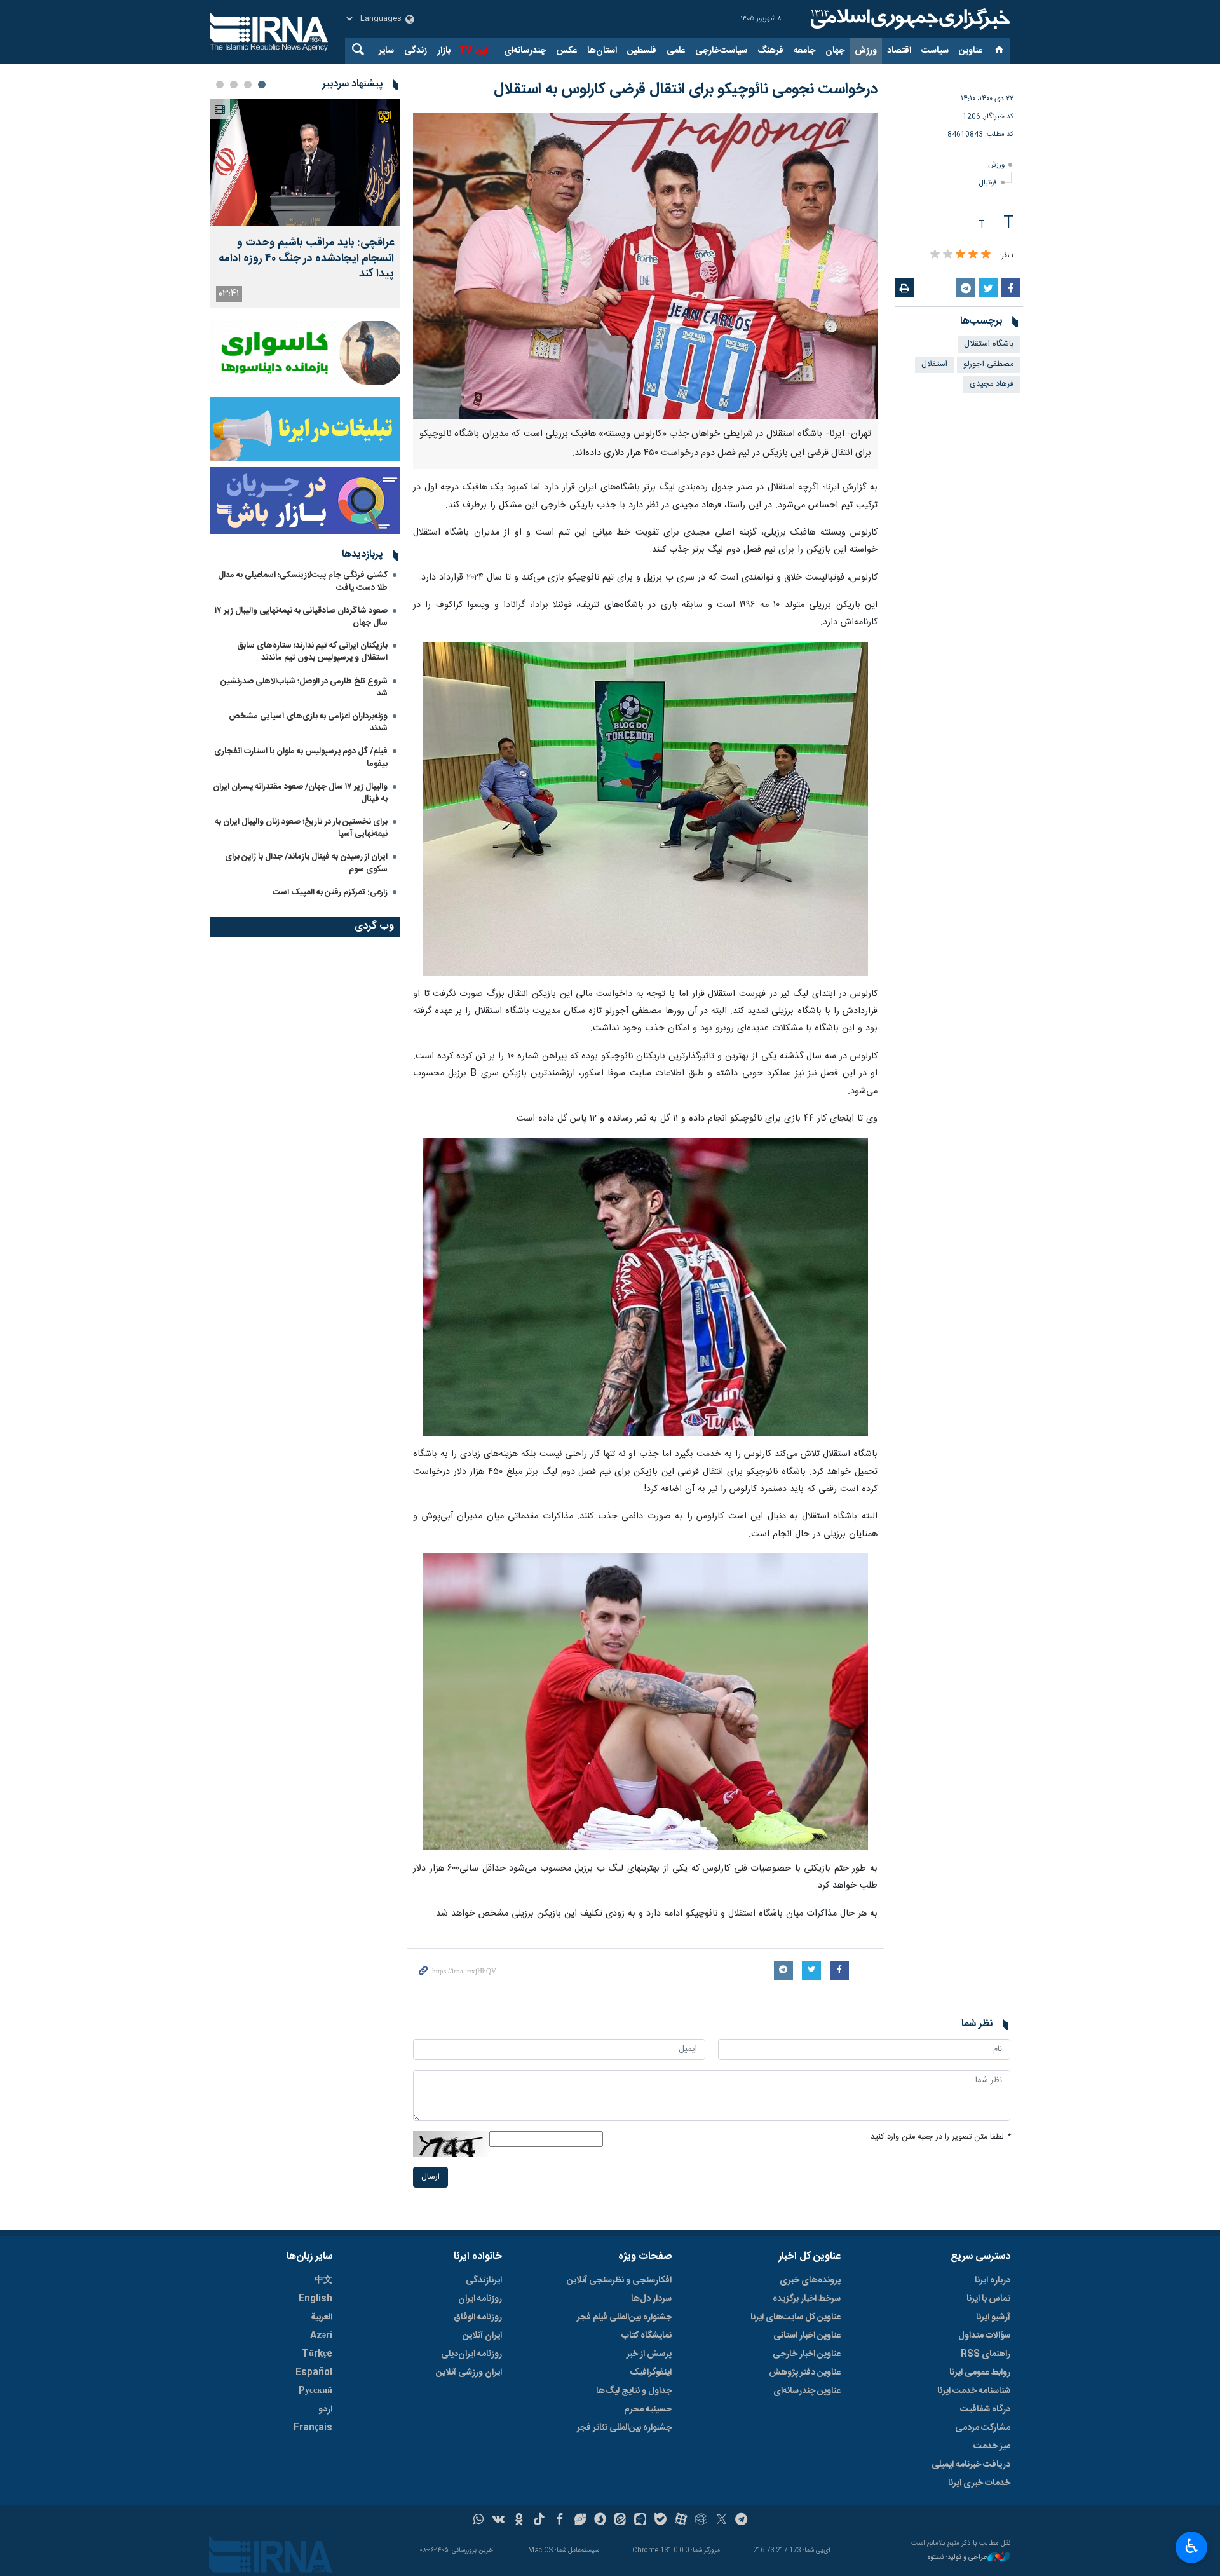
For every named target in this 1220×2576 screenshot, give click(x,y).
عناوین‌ (971, 51)
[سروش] (600, 2521)
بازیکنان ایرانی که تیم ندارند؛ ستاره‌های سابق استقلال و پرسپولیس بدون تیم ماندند (312, 652)
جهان (835, 51)
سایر (386, 51)
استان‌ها (602, 51)
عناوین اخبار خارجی (807, 2354)
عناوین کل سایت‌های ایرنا (796, 2317)
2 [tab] (248, 85)
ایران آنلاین (482, 2336)
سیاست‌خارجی (721, 51)
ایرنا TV (473, 51)
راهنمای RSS (986, 2354)
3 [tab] (234, 85)
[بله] (661, 2521)
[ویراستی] (580, 2521)
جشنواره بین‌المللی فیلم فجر (624, 2317)
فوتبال (988, 183)
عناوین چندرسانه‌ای (807, 2391)
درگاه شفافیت (985, 2409)
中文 (323, 2280)
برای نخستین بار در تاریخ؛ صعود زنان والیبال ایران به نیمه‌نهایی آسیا (301, 828)
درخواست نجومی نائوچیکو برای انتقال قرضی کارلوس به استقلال (686, 90)
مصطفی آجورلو (988, 365)
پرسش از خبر (649, 2354)
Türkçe (317, 2354)
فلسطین (642, 51)
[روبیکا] (701, 2521)
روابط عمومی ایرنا (980, 2373)
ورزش (866, 51)
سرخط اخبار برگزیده (807, 2299)
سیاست (935, 51)
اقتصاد (899, 51)
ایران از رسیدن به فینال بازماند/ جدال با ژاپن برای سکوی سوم (306, 863)
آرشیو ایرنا (993, 2317)
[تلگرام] (742, 2521)
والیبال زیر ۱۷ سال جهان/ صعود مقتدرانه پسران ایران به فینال (300, 793)
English (315, 2299)
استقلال (934, 365)
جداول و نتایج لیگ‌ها (634, 2391)
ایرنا (909, 19)
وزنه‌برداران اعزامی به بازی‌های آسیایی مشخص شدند (308, 722)
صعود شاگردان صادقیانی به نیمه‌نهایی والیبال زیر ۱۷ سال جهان (301, 617)
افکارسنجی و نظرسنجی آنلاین (619, 2280)
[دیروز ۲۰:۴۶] (305, 163)
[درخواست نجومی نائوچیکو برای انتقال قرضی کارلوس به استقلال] (645, 266)
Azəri (321, 2336)
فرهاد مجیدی (992, 384)
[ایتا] (620, 2521)
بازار (444, 51)
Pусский (315, 2391)
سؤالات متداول (984, 2336)
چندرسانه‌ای (525, 51)
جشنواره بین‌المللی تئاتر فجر (624, 2428)
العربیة (322, 2317)
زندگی (416, 51)
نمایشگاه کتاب (647, 2336)
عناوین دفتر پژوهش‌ (805, 2373)
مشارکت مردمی (983, 2428)
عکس (566, 51)
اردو (325, 2409)
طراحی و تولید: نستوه (958, 2558)
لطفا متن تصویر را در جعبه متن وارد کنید (940, 2137)
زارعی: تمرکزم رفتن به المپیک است (330, 892)
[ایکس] (722, 2521)
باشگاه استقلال (989, 344)
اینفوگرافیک (651, 2373)
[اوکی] (519, 2521)
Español (314, 2373)
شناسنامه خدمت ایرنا (974, 2391)
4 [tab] (220, 85)
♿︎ (1192, 2546)
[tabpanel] (305, 204)
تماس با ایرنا (988, 2299)
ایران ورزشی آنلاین (469, 2373)
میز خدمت (992, 2446)
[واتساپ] (479, 2521)
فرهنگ (770, 51)
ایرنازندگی (484, 2280)
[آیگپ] (640, 2521)
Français (313, 2428)
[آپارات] (681, 2521)
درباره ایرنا (993, 2280)
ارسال (430, 2177)
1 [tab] (262, 85)
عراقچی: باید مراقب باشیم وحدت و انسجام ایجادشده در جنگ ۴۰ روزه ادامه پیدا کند (306, 259)
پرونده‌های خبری (810, 2280)
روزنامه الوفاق (478, 2317)
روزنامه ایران (480, 2299)
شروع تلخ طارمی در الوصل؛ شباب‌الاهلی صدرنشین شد (304, 687)
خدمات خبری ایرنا (979, 2483)
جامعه (804, 51)
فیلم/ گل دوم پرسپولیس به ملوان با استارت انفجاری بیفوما (301, 757)
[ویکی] (498, 2521)
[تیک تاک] (539, 2521)
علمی (676, 51)
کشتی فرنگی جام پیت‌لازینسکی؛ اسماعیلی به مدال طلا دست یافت (303, 581)
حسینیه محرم (648, 2409)
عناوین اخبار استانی (807, 2336)
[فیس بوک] (559, 2521)
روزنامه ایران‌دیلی (471, 2354)
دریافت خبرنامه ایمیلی (971, 2465)
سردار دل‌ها (651, 2299)
